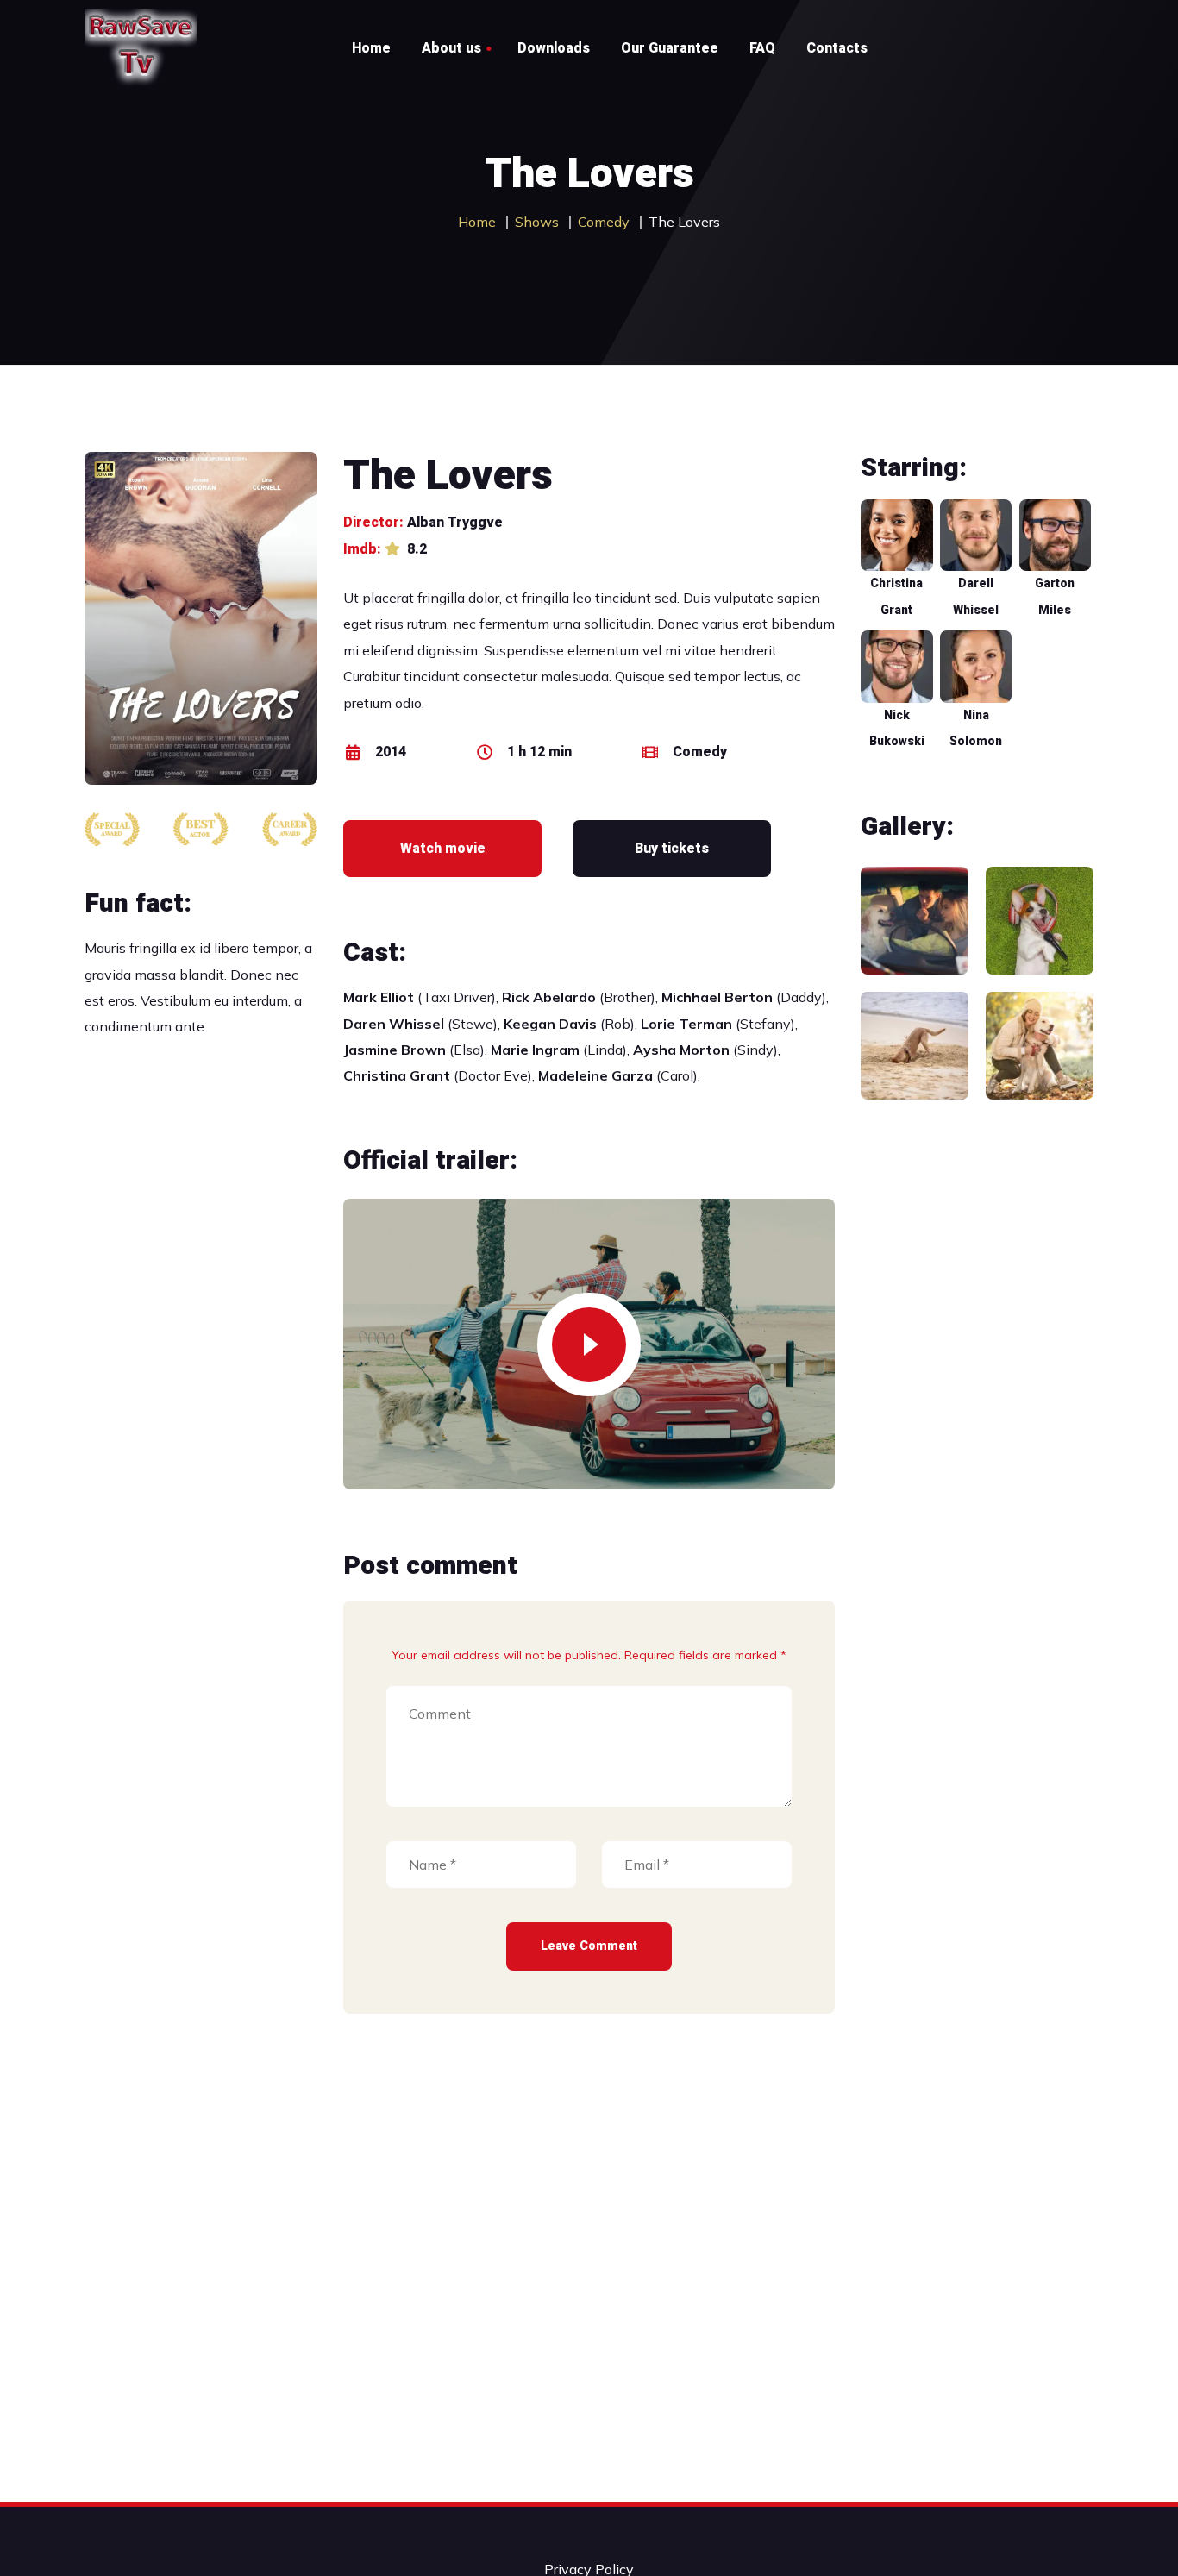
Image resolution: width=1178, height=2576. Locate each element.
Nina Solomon (976, 728)
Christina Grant (896, 596)
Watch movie (443, 849)
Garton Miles (1055, 596)
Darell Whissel (976, 596)
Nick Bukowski (897, 728)
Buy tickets (672, 849)
